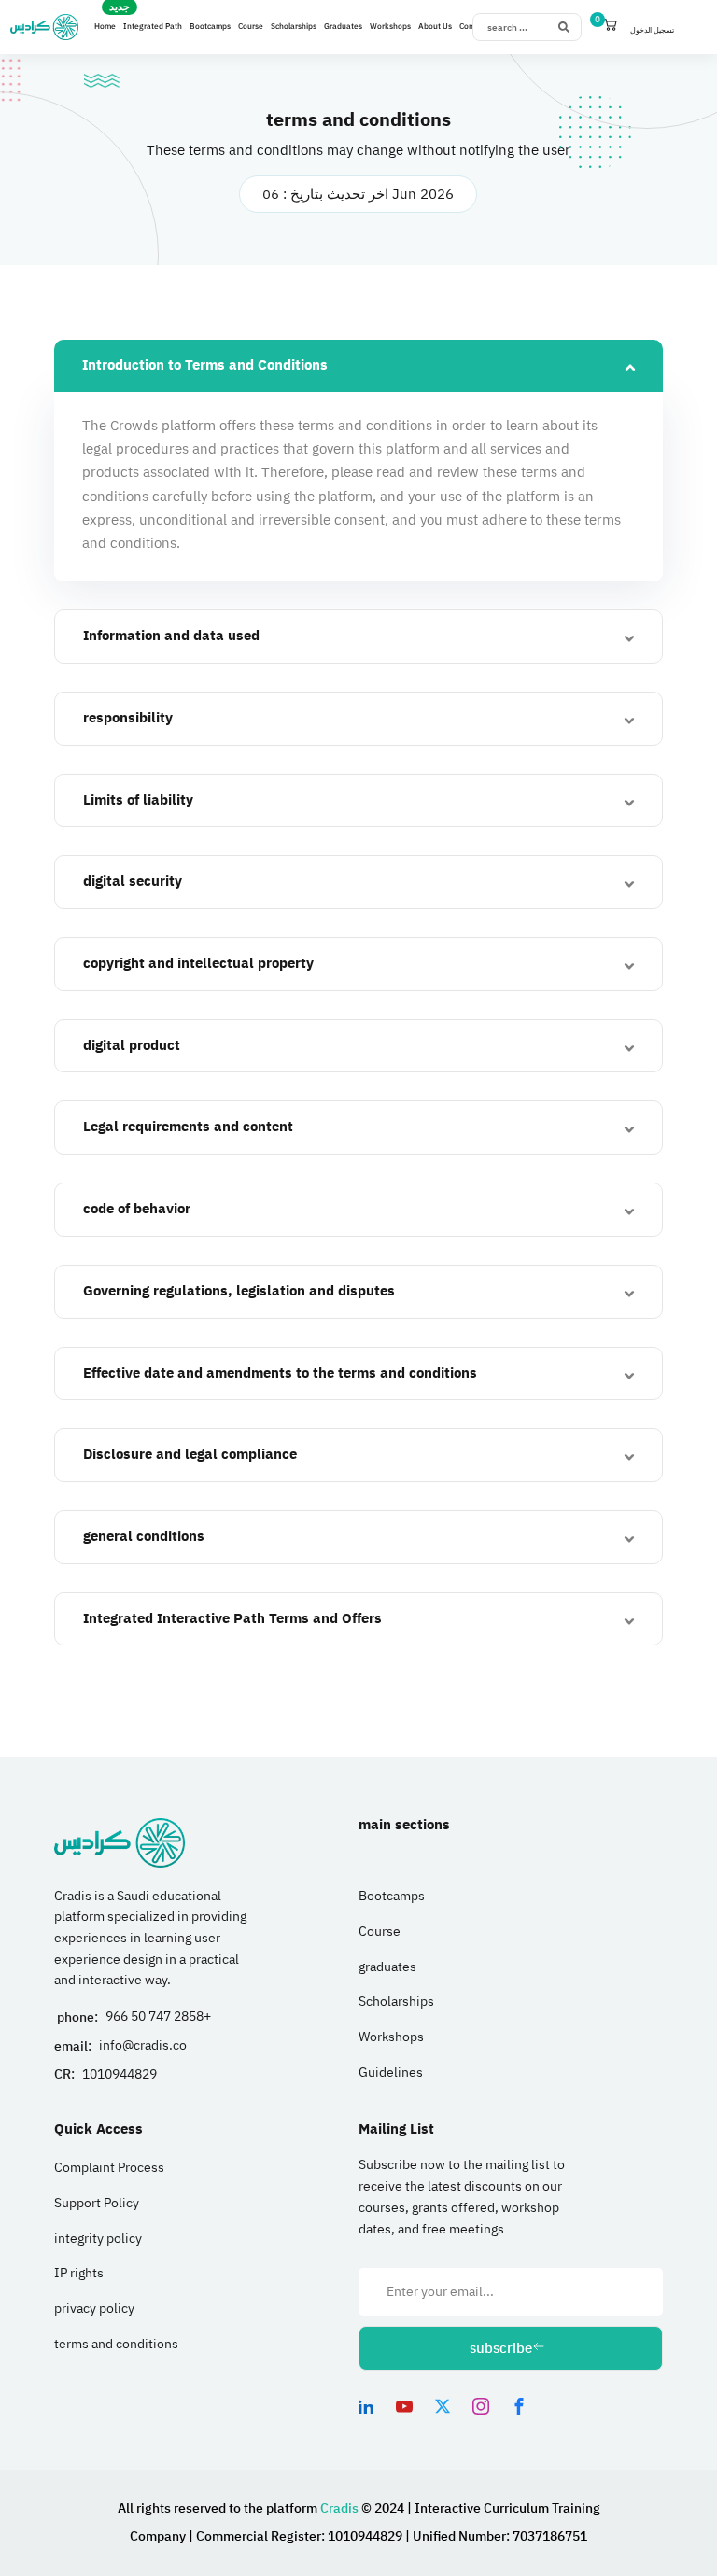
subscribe (501, 2348)
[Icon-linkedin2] (366, 2406)
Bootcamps (210, 27)
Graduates (343, 27)
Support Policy (97, 2203)
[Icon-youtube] (404, 2406)
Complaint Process (109, 2168)
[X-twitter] (443, 2406)
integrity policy (98, 2239)
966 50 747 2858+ (158, 2016)
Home (105, 27)
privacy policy (94, 2309)
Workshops (390, 27)
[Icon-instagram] (481, 2406)
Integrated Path (153, 27)
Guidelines (391, 2072)
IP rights (79, 2273)
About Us (435, 27)
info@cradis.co (143, 2045)
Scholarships (294, 27)
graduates (387, 1967)
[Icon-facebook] (519, 2406)
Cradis (341, 2508)
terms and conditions (116, 2344)
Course (251, 27)
